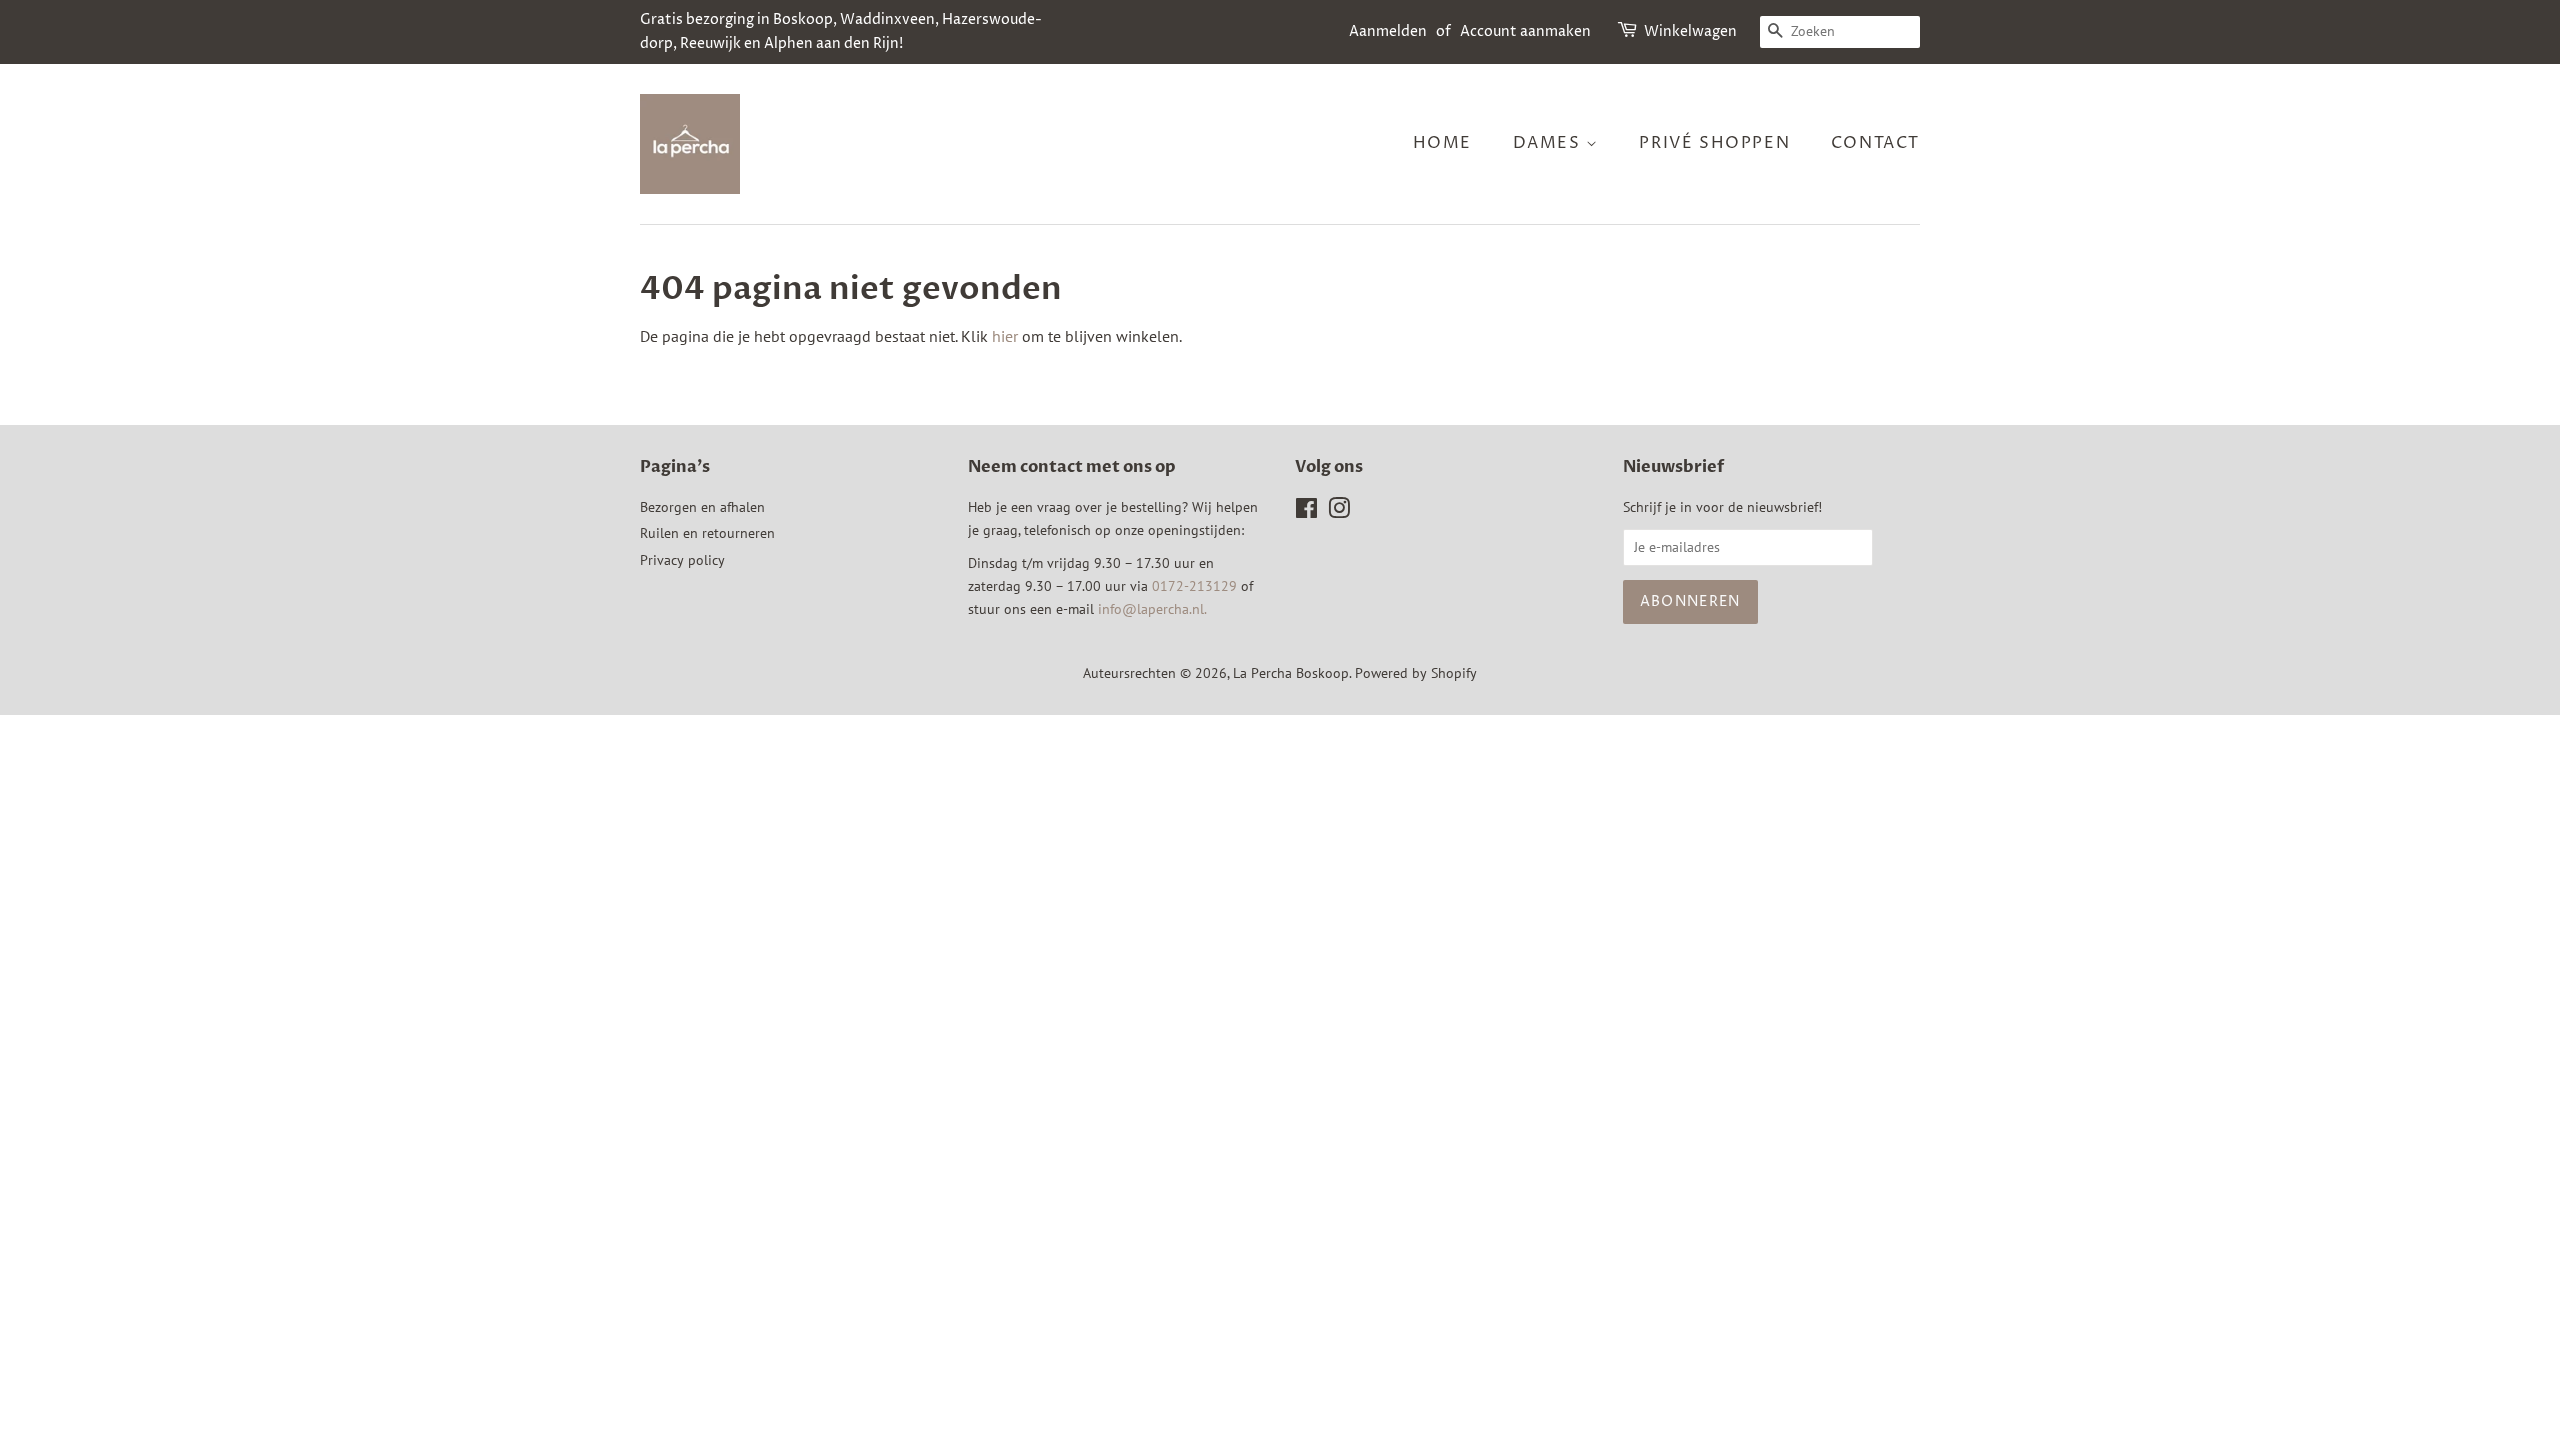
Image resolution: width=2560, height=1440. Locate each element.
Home (1442, 143)
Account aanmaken (1525, 31)
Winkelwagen (1690, 31)
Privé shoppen (1714, 143)
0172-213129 (1194, 586)
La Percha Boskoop (1291, 673)
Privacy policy (682, 560)
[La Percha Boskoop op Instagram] (1339, 512)
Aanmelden (1388, 31)
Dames (1550, 143)
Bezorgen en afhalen (702, 507)
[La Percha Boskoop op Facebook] (1306, 512)
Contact (1875, 143)
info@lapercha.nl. (1152, 609)
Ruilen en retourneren (707, 533)
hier (1005, 336)
